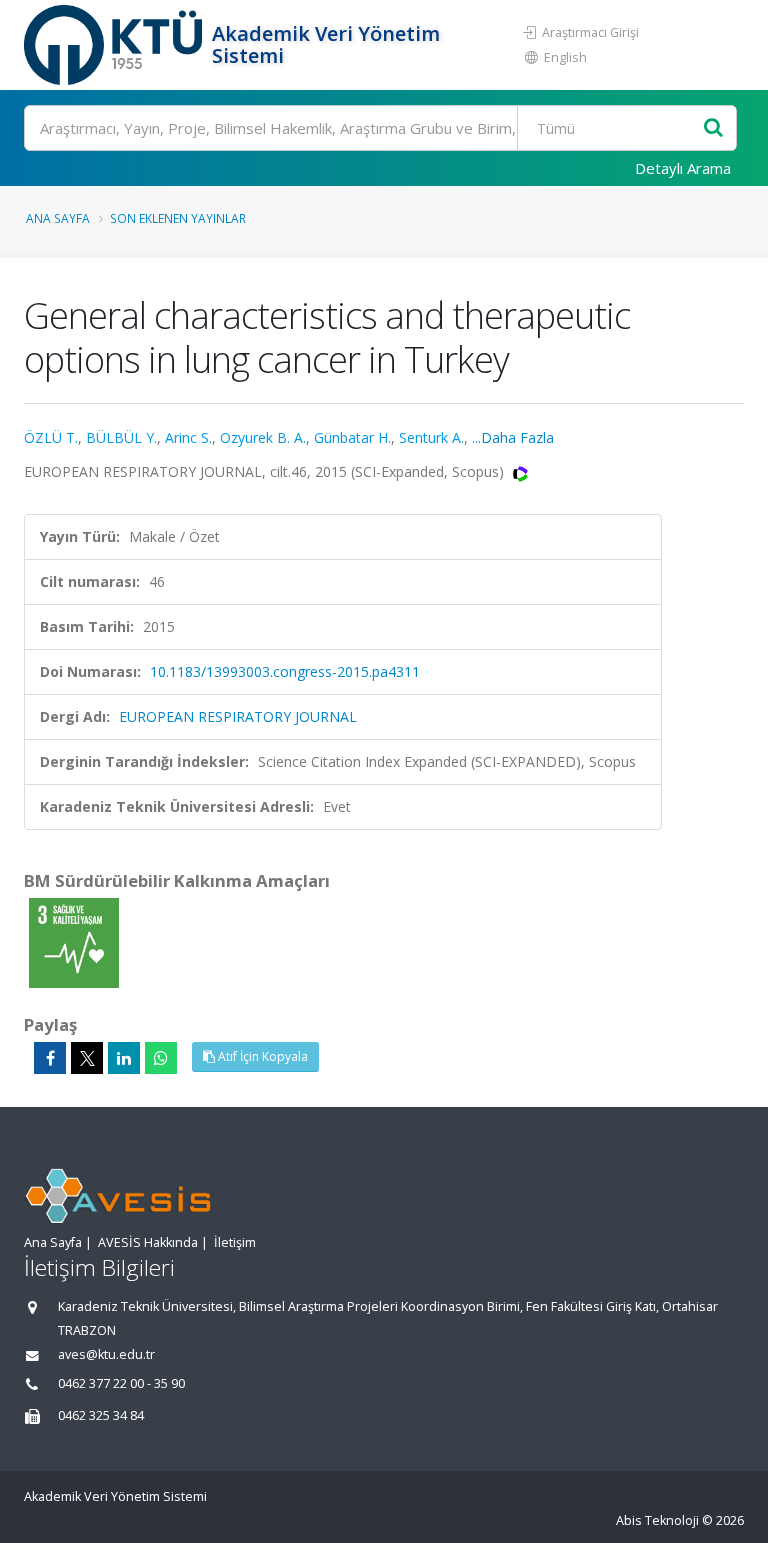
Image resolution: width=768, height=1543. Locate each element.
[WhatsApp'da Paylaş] (161, 1058)
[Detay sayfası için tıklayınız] (74, 941)
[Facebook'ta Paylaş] (50, 1058)
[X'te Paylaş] (87, 1058)
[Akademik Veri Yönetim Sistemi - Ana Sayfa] (115, 45)
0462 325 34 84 (101, 1415)
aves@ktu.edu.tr (106, 1354)
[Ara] (713, 128)
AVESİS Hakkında (148, 1242)
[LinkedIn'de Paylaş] (124, 1058)
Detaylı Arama (683, 168)
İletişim (235, 1242)
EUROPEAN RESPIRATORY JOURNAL (238, 716)
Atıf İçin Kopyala (261, 1056)
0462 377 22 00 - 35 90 (121, 1383)
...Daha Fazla (513, 437)
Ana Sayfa (58, 218)
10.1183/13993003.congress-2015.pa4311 (285, 671)
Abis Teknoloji (657, 1520)
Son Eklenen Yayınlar (178, 218)
